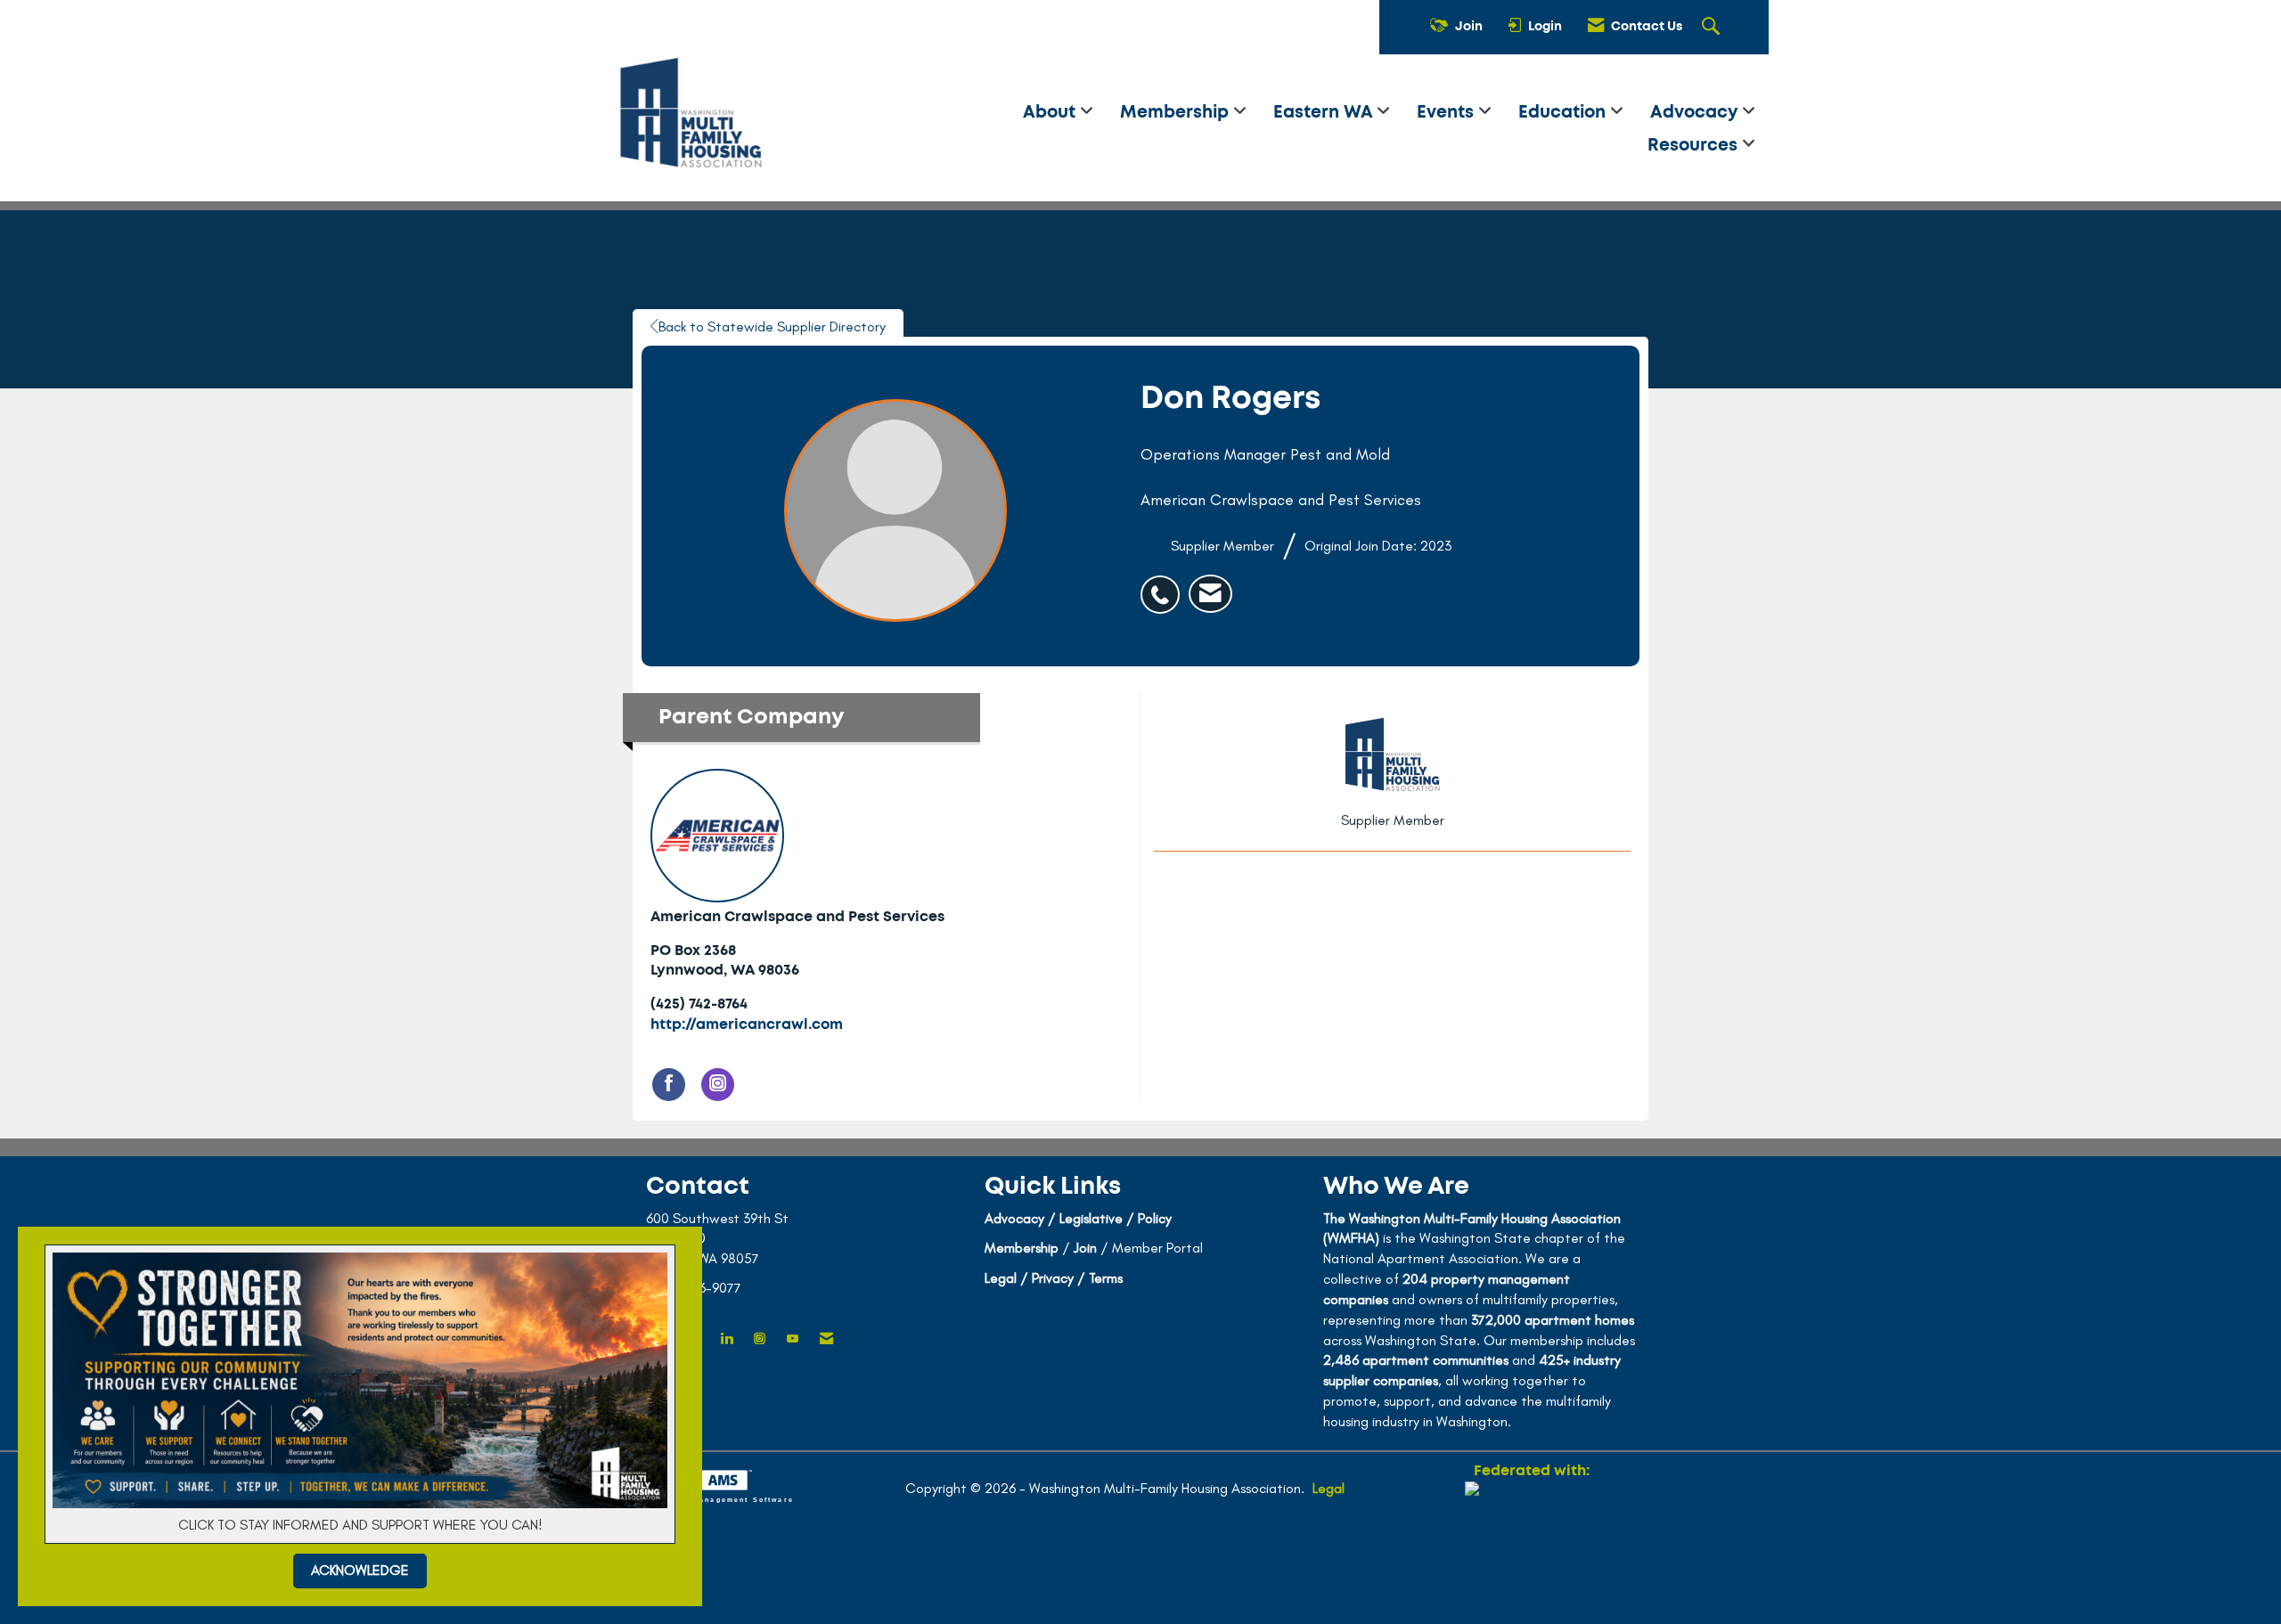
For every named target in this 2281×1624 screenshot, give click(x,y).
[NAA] (1532, 1546)
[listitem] (1165, 585)
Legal (1329, 1488)
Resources (1695, 146)
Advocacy (1696, 113)
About (1051, 113)
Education (1564, 113)
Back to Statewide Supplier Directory (772, 326)
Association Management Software (713, 1499)
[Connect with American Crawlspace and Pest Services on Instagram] (718, 1085)
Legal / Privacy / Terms (1054, 1278)
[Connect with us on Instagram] (760, 1339)
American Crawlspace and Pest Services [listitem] (797, 917)
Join (1085, 1248)
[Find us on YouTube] (793, 1339)
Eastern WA (1325, 113)
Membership (1177, 113)
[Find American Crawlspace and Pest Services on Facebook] (669, 1085)
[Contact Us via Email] (826, 1339)
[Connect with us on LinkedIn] (727, 1339)
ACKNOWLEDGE (360, 1570)
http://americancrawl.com (747, 1024)
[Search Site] (1713, 28)
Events (1447, 113)
